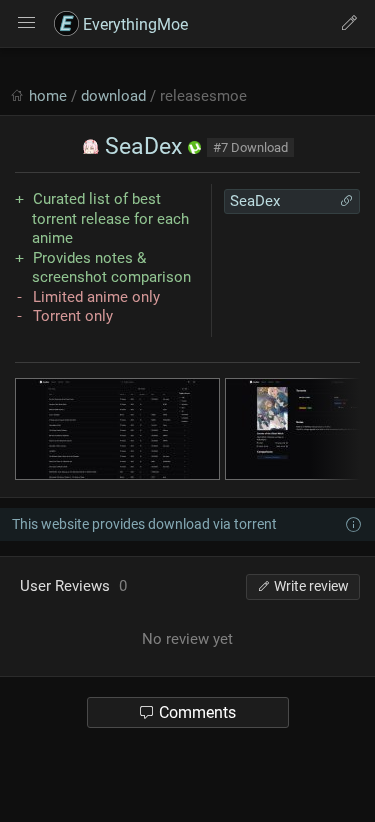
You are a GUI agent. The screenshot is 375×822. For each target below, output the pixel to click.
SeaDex (140, 146)
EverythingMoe (133, 24)
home (48, 96)
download (113, 96)
